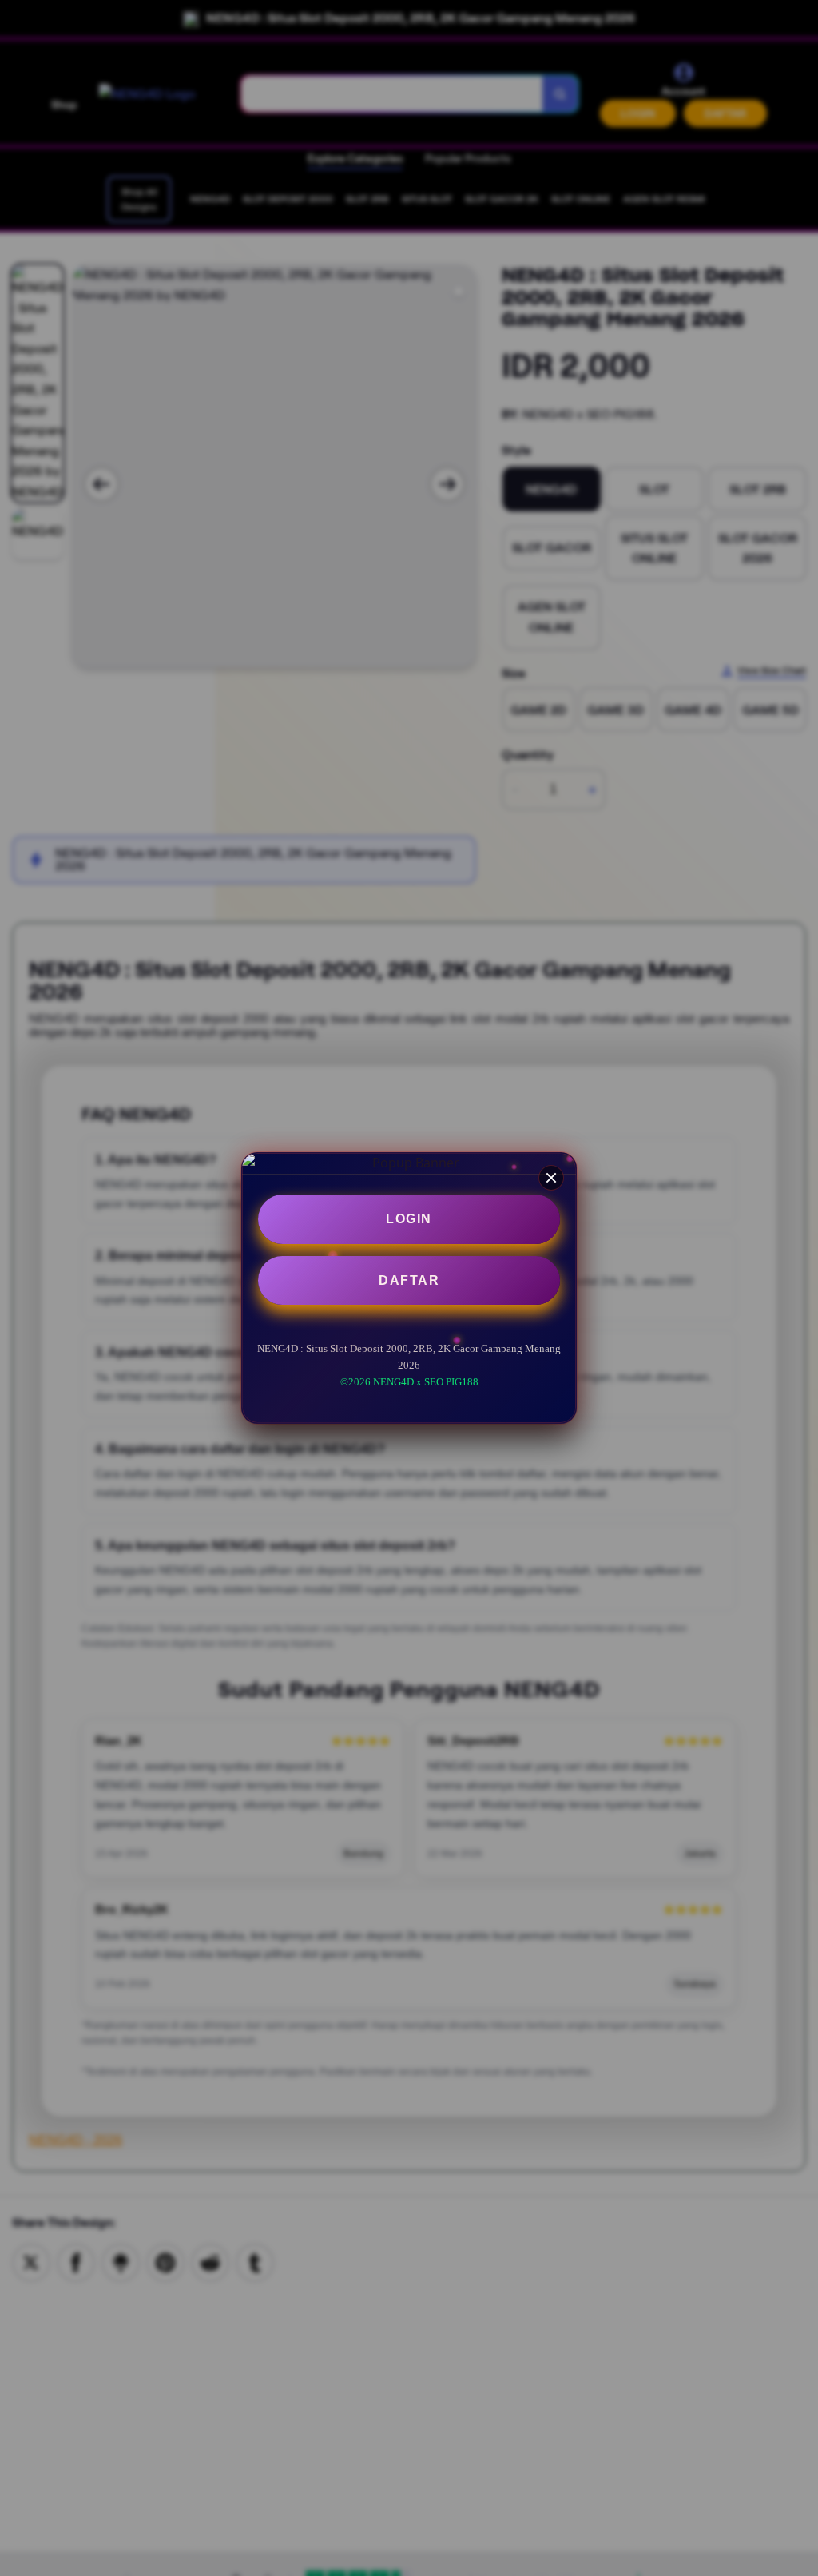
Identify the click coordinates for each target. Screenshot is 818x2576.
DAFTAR (409, 1280)
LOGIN (409, 1219)
